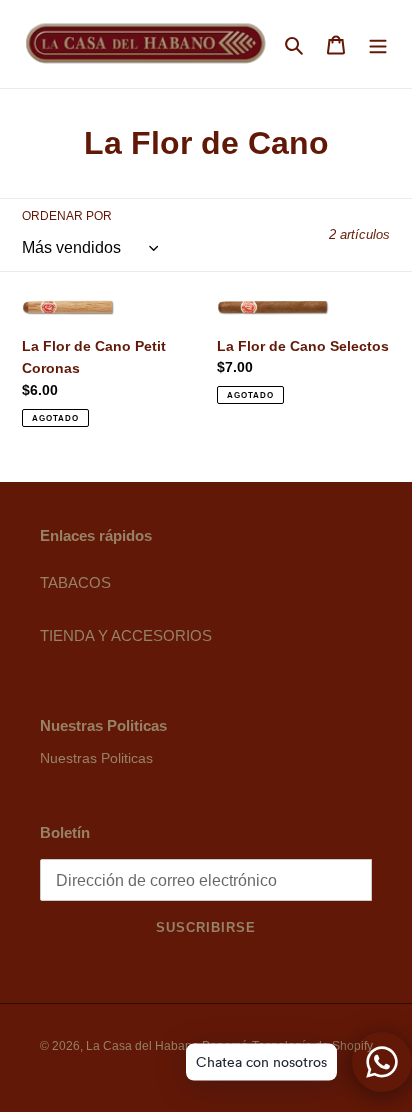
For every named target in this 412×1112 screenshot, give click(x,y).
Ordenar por (67, 216)
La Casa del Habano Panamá (167, 1046)
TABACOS (75, 582)
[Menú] (378, 44)
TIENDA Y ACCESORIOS (126, 635)
